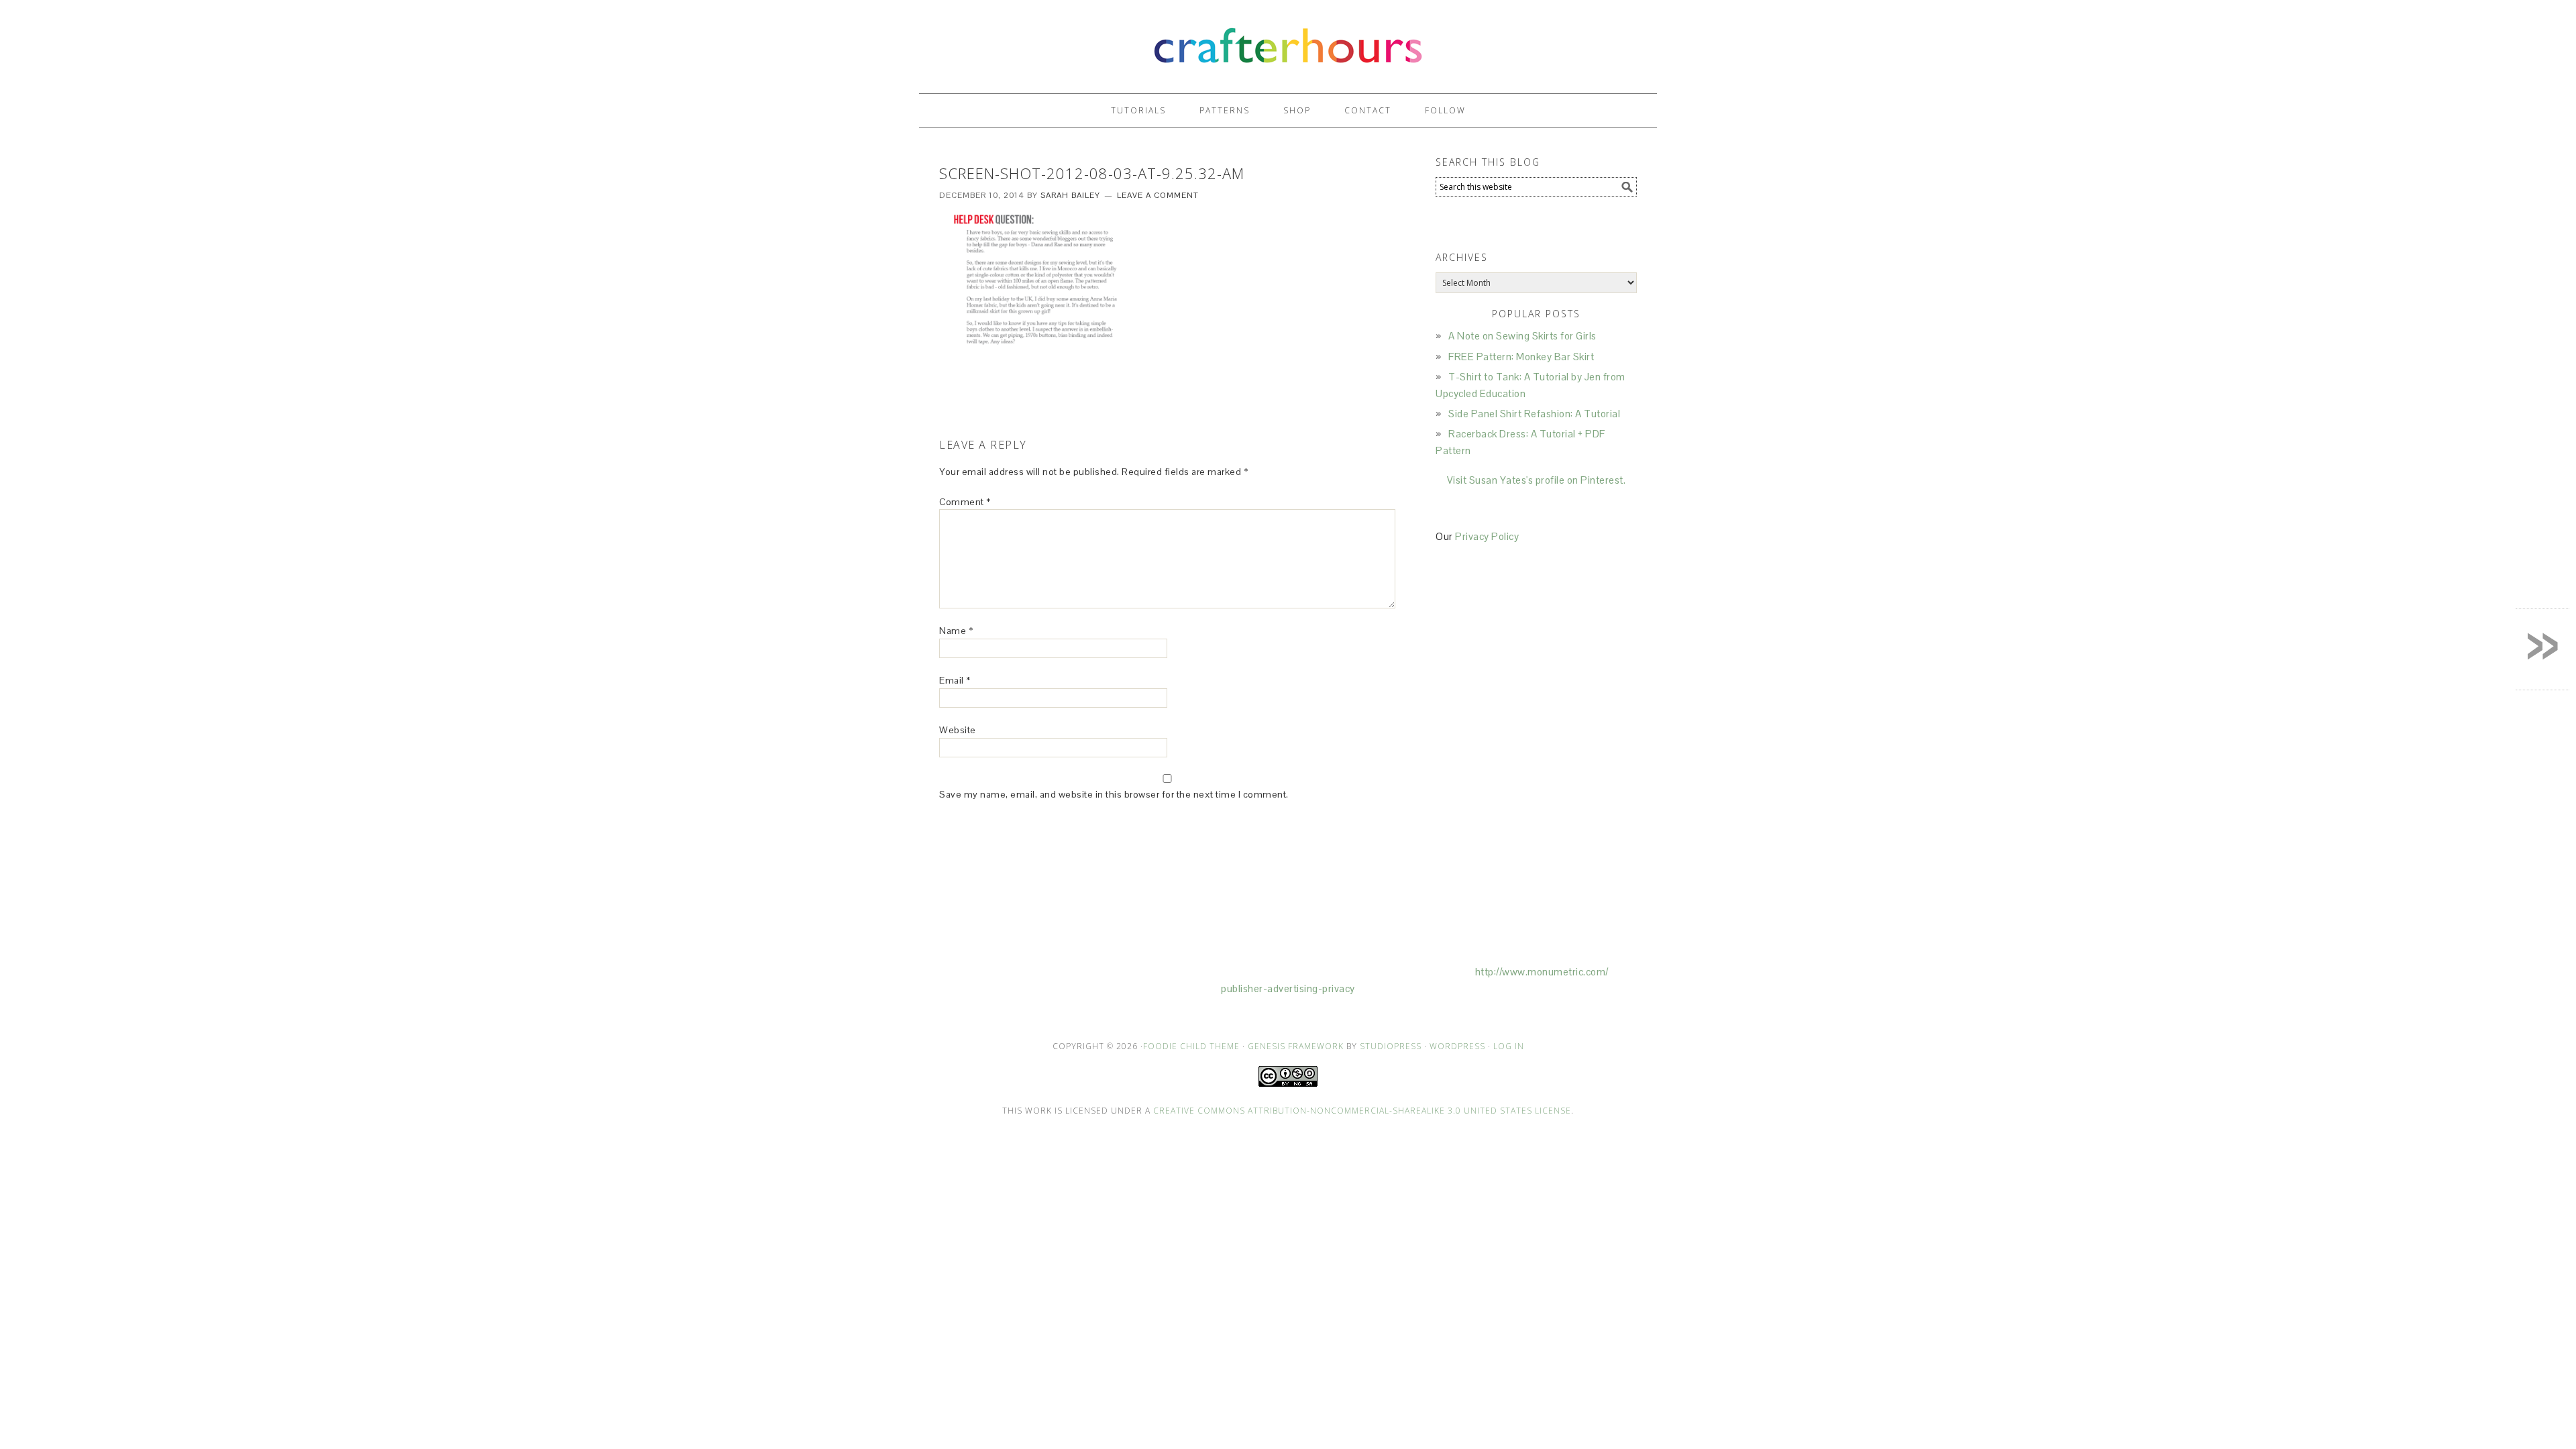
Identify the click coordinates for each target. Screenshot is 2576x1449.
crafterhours (1288, 41)
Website (958, 730)
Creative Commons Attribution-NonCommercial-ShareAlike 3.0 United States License (1362, 1111)
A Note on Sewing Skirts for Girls (1522, 336)
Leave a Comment (1158, 195)
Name (956, 631)
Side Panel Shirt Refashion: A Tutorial (1534, 414)
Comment (965, 502)
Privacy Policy (1487, 536)
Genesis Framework (1296, 1046)
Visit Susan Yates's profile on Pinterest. (1537, 480)
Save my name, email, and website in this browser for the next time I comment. (1114, 794)
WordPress (1457, 1046)
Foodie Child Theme (1191, 1046)
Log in (1509, 1046)
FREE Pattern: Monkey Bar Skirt (1521, 357)
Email (955, 680)
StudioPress (1391, 1046)
